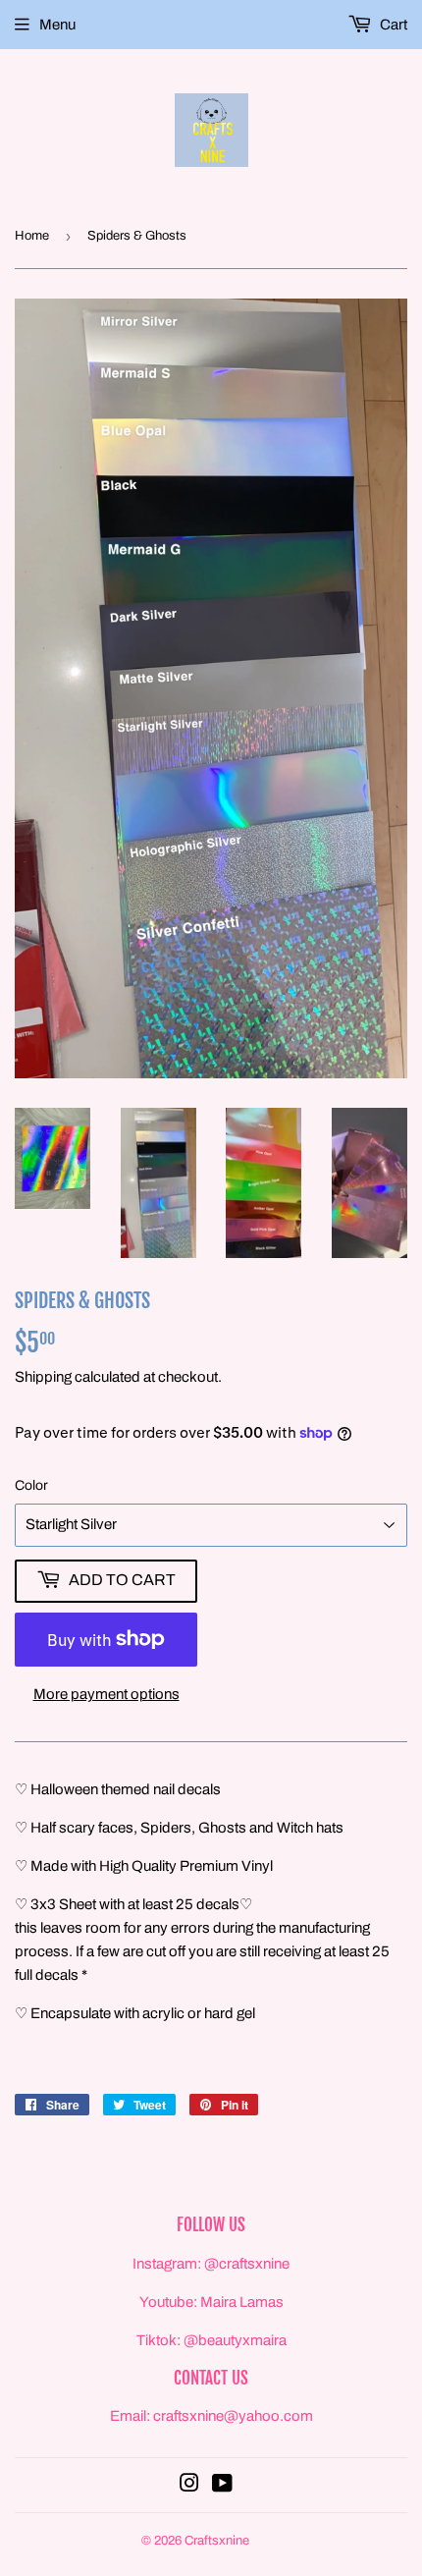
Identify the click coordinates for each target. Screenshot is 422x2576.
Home (32, 236)
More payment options (106, 1694)
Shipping (43, 1377)
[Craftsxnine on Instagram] (189, 2486)
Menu (57, 25)
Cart (392, 25)
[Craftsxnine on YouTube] (222, 2486)
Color (31, 1485)
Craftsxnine (217, 2541)
